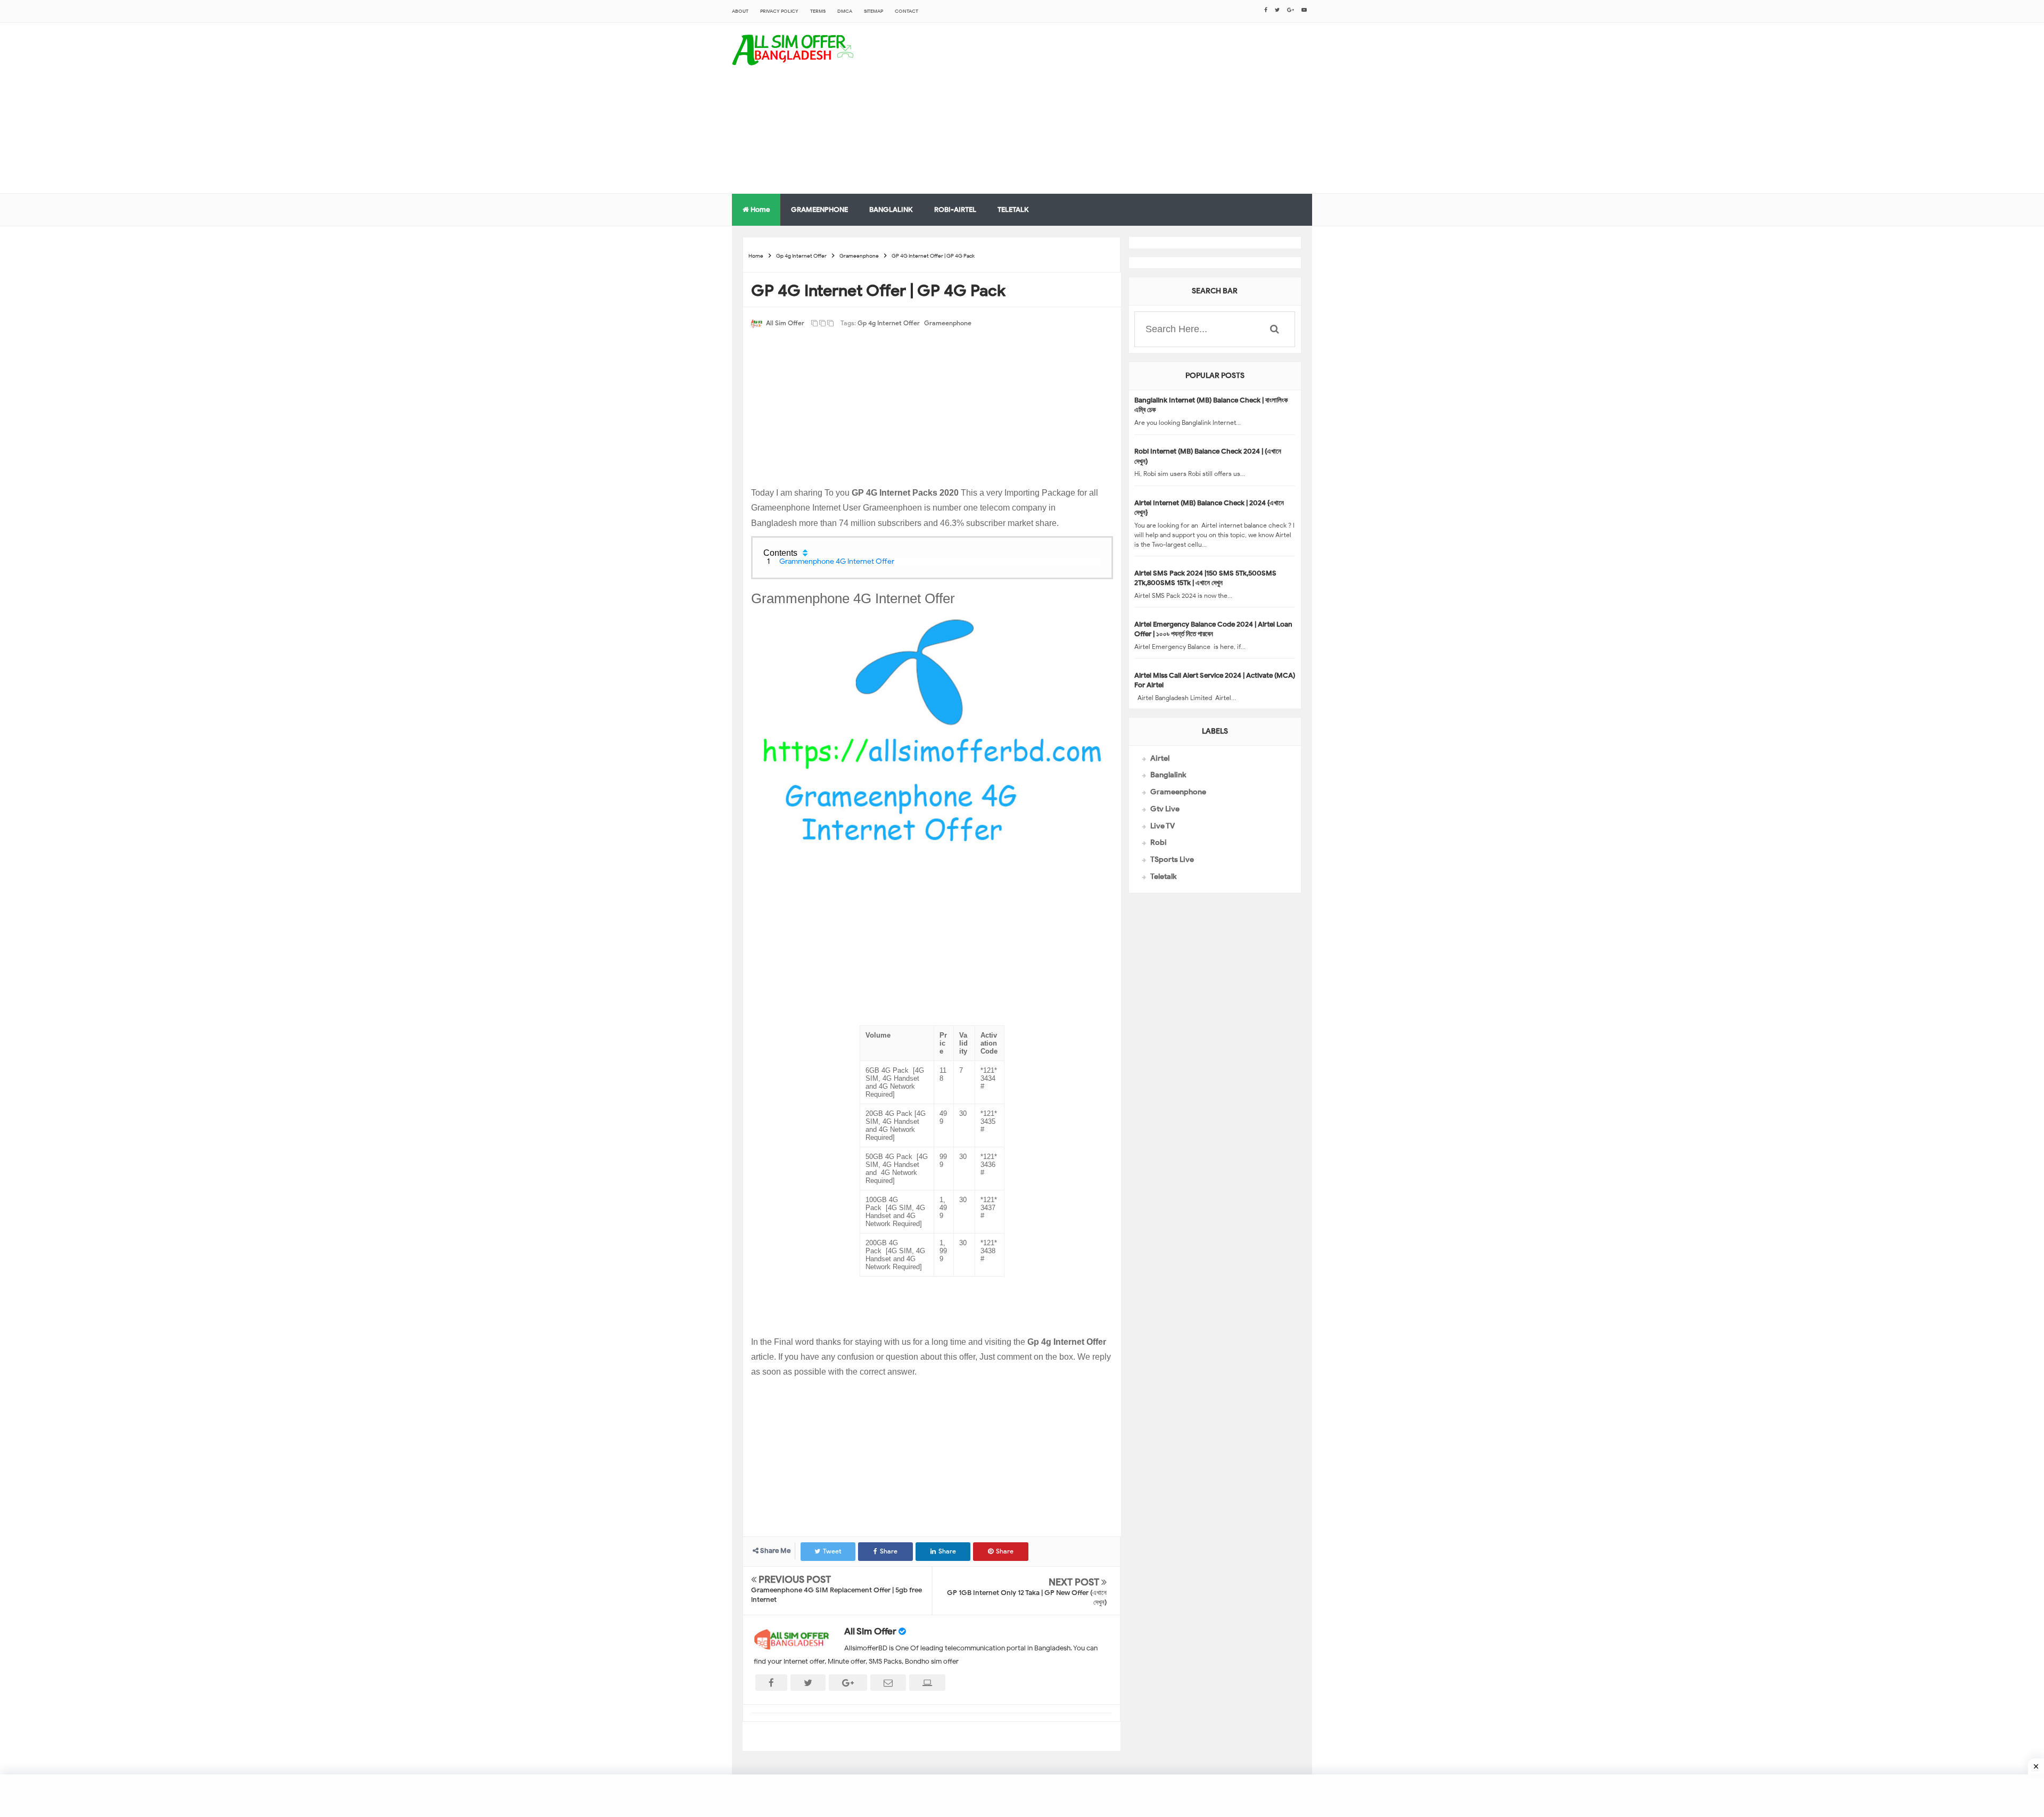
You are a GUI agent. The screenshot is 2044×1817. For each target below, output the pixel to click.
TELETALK (1013, 209)
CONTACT (906, 11)
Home (759, 209)
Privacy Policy (779, 11)
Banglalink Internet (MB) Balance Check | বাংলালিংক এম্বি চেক (1211, 405)
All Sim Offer (870, 1631)
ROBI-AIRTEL (955, 209)
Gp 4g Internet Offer (889, 323)
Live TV (1163, 826)
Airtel (1160, 758)
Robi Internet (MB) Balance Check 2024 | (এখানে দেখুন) (1208, 456)
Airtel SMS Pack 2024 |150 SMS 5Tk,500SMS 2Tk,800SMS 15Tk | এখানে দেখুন (1205, 578)
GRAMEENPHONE (819, 209)
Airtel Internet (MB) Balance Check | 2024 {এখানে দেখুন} (1209, 508)
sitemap (873, 11)
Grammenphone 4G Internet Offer (837, 561)
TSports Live (1172, 860)
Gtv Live (1165, 809)
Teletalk (1163, 877)
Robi (1159, 842)
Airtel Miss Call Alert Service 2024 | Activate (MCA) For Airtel (1215, 680)
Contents (780, 553)
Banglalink (1168, 775)
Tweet (832, 1551)
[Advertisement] (1118, 108)
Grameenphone (948, 323)
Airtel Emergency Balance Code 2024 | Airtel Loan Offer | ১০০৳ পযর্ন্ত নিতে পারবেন (1213, 629)
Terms (818, 11)
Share (889, 1551)
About (740, 11)
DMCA (845, 11)
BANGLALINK (891, 209)
